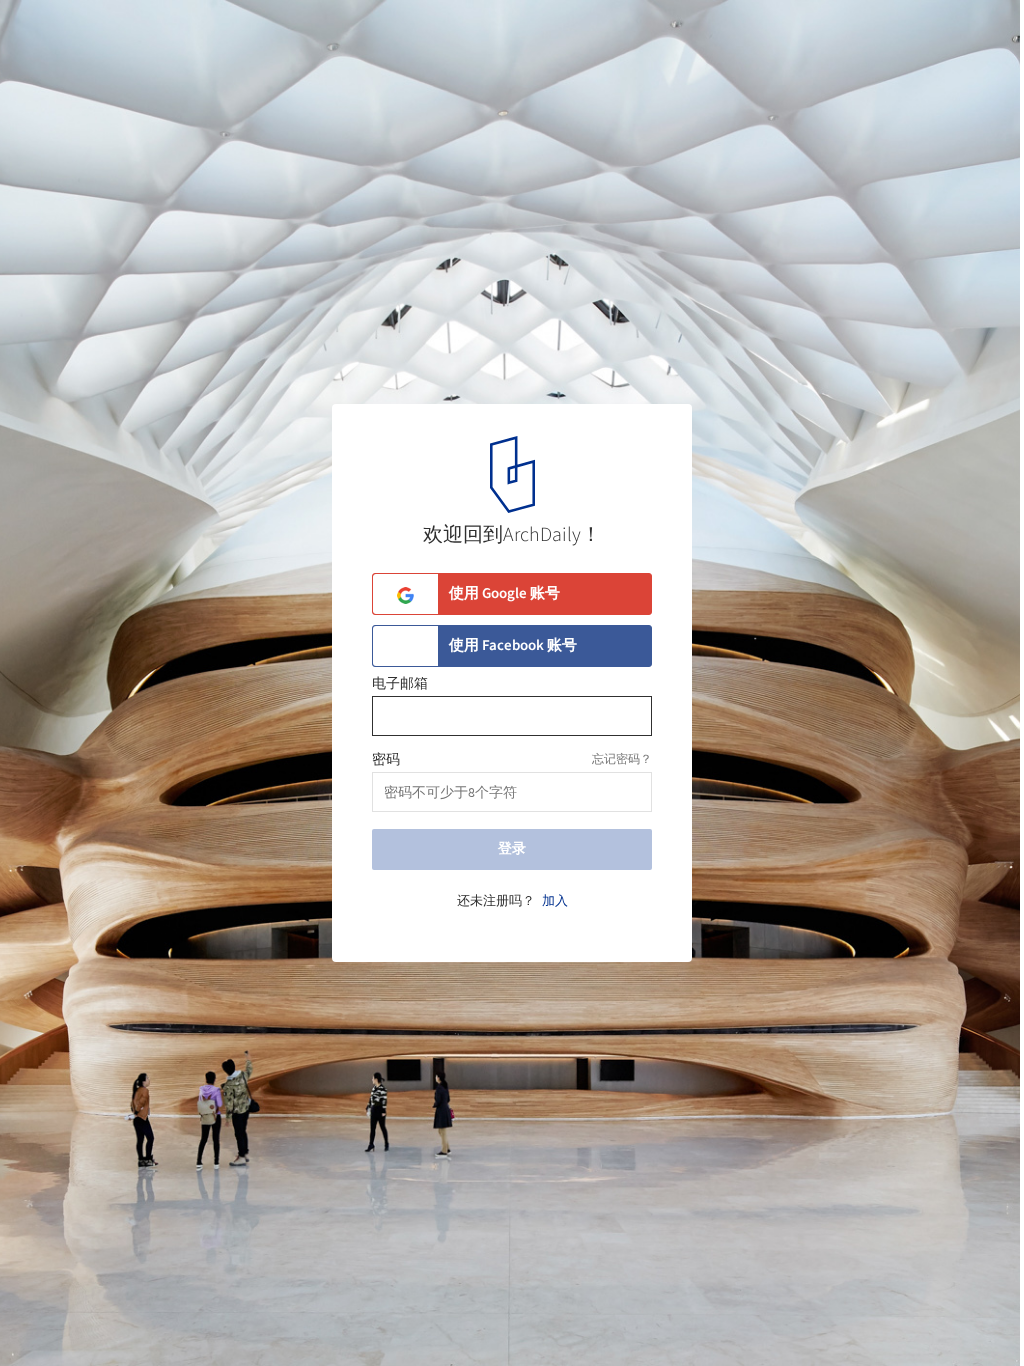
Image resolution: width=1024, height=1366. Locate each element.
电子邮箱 (400, 684)
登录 (512, 849)
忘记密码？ (622, 759)
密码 (386, 760)
